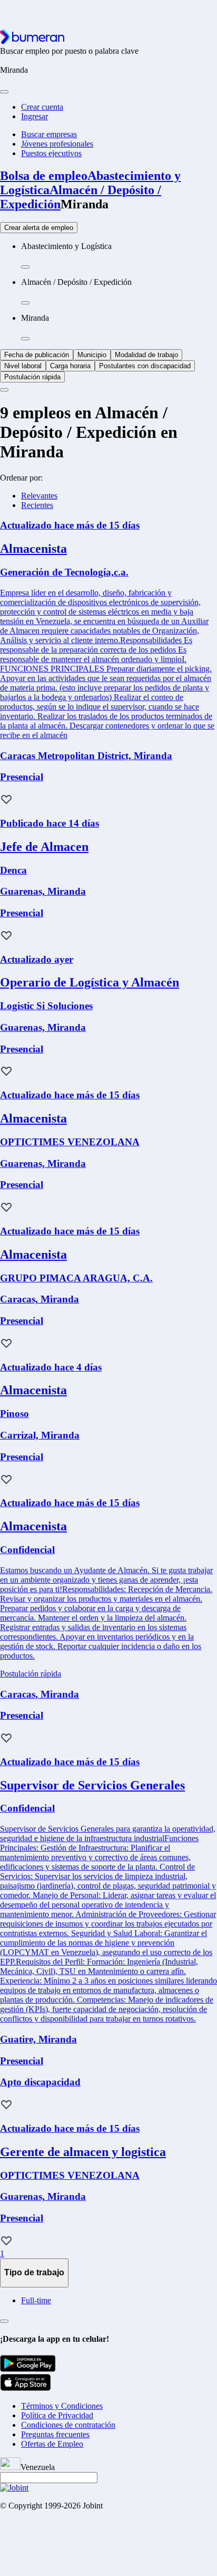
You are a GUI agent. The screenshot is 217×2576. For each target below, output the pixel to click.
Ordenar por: (21, 478)
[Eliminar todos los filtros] (4, 390)
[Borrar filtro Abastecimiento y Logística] (25, 267)
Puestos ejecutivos (51, 153)
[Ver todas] (4, 2321)
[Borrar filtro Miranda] (25, 339)
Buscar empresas (49, 134)
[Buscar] (4, 92)
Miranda (85, 204)
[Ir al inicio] (32, 41)
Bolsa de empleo (44, 176)
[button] (6, 800)
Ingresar (34, 116)
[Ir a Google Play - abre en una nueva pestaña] (28, 2369)
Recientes (37, 505)
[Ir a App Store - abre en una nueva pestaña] (26, 2388)
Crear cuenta (42, 107)
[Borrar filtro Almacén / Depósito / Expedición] (25, 303)
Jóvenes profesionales (57, 144)
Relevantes (39, 496)
